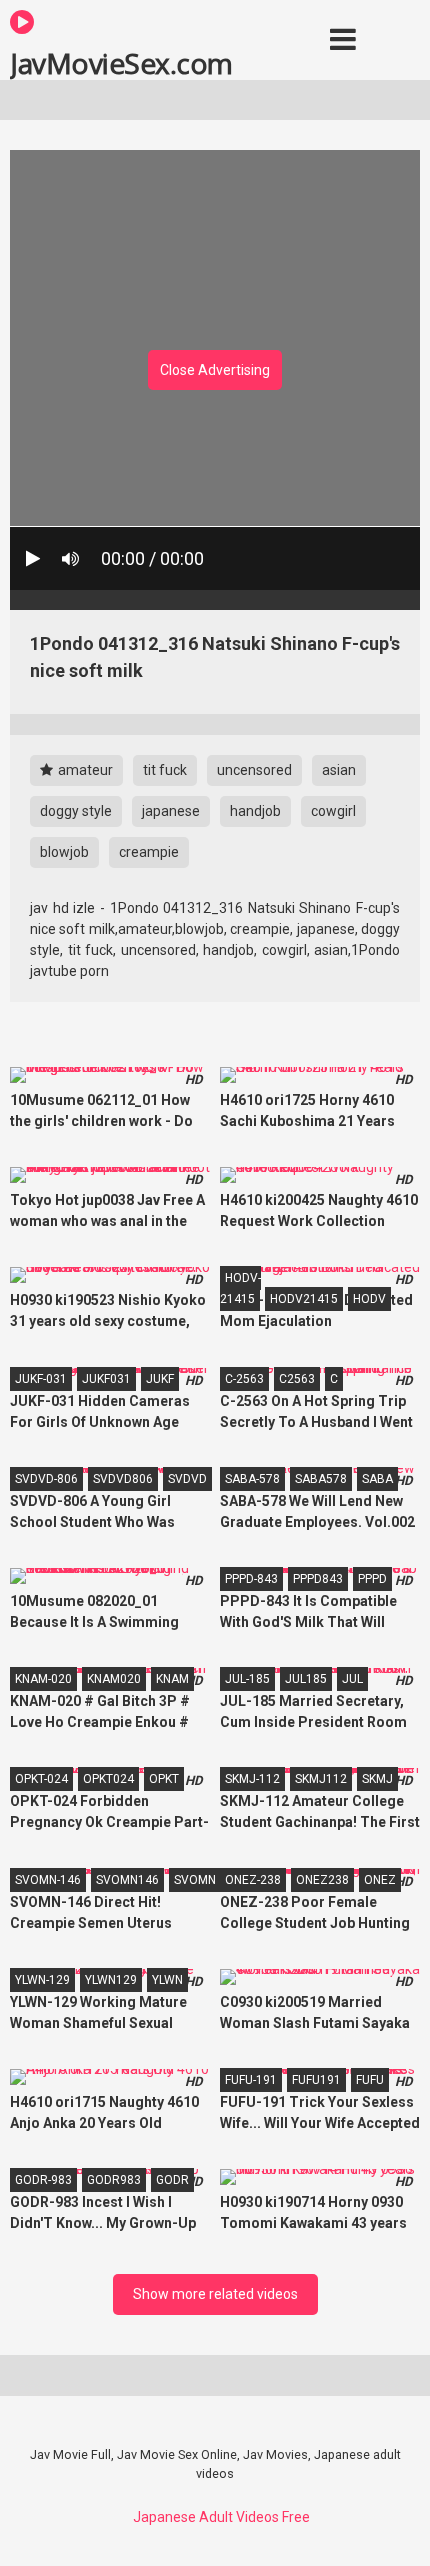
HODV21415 (304, 1299)
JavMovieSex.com (121, 62)
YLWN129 (111, 1980)
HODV (369, 1299)
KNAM (172, 1679)
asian (339, 770)
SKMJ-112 (252, 1779)
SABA (377, 1479)
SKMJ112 (321, 1779)
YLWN (167, 1980)
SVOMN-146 (48, 1880)
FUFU (370, 2080)
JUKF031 (106, 1379)
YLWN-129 (42, 1980)
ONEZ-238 (253, 1880)
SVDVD (187, 1479)
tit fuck (165, 770)
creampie (149, 852)
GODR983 (114, 2180)
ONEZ (380, 1880)
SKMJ (377, 1779)
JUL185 (306, 1679)
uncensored (254, 770)
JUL (352, 1679)
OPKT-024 (41, 1779)
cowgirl (333, 811)
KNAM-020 (43, 1679)
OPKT (164, 1779)
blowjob (64, 852)
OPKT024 (108, 1779)
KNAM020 (114, 1679)
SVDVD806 (123, 1479)
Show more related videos (215, 2294)
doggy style (76, 811)
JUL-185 (247, 1679)
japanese (171, 811)
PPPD (372, 1579)
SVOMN (195, 1880)
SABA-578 (252, 1479)
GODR (172, 2180)
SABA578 (321, 1479)
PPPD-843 (251, 1579)
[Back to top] (393, 2525)
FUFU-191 (251, 2080)
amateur (84, 770)
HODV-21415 (240, 1288)
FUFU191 (316, 2080)
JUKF (160, 1379)
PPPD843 (318, 1579)
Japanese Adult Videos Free (221, 2517)
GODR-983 (43, 2180)
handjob (255, 811)
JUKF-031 (41, 1379)
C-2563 (244, 1379)
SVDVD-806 (46, 1479)
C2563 (297, 1379)
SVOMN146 (127, 1880)
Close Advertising (215, 370)
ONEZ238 (322, 1880)
